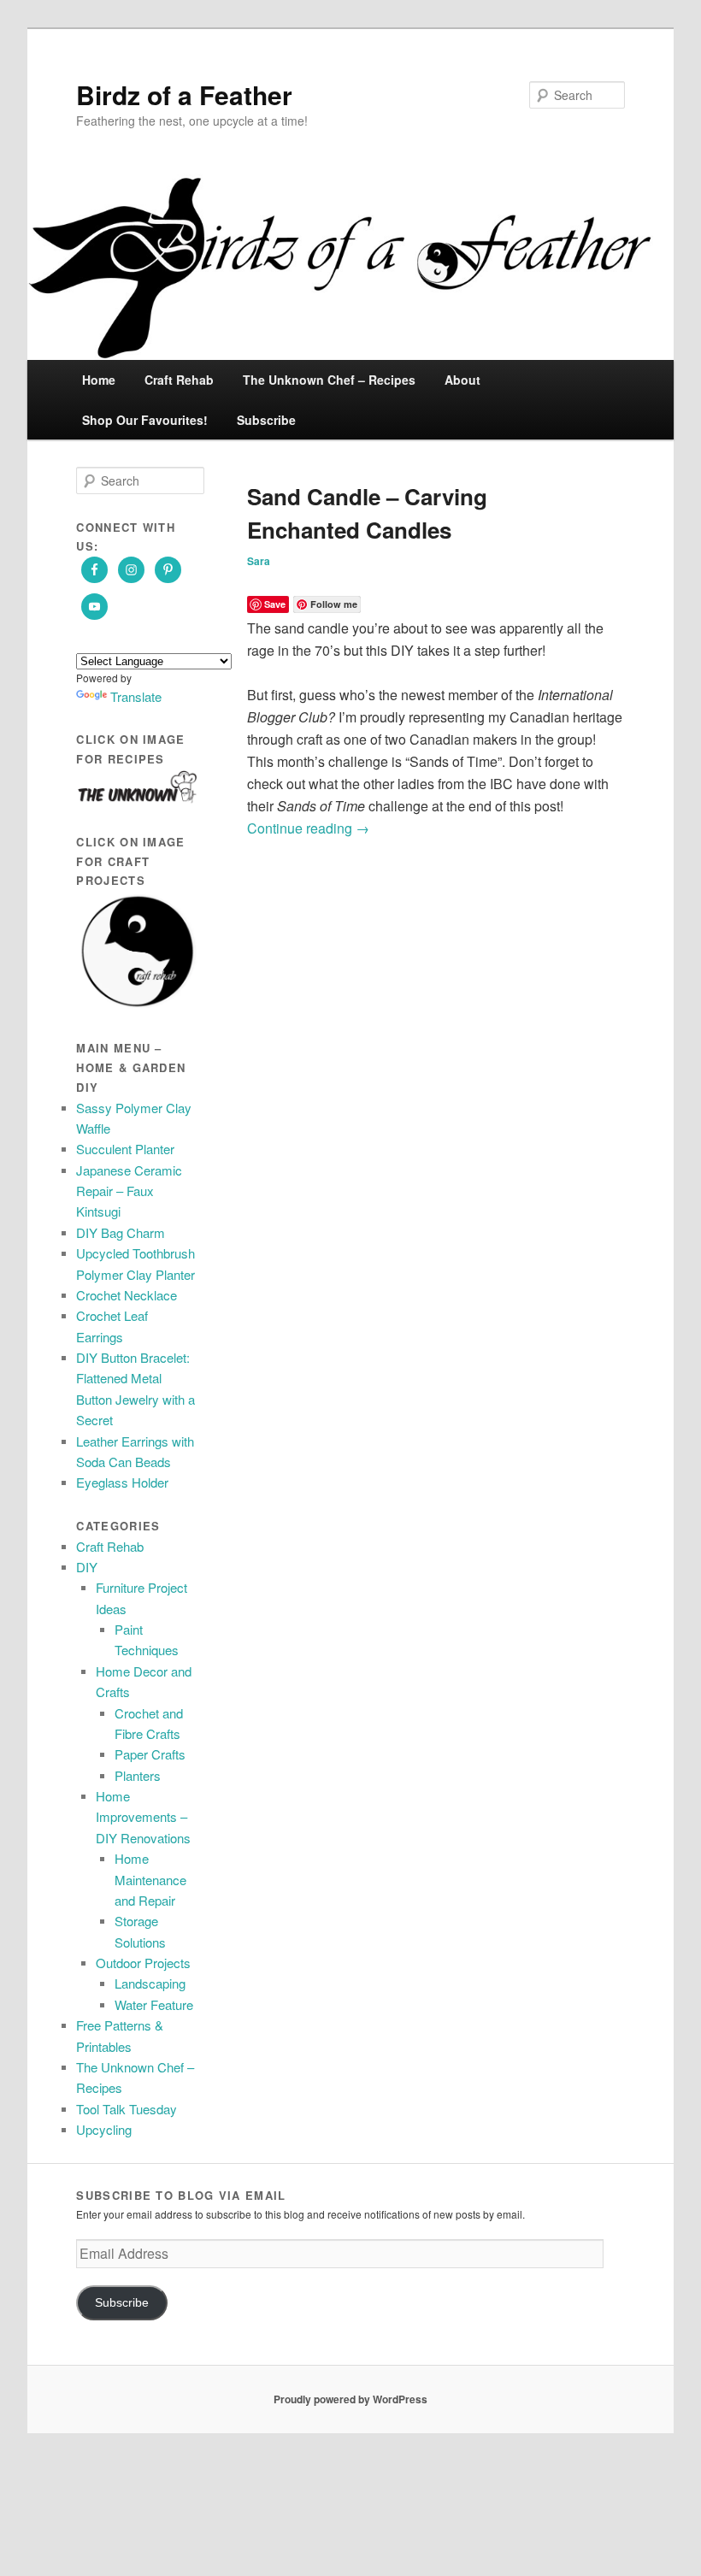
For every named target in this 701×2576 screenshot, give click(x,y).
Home (99, 380)
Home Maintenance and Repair (150, 1879)
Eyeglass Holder (122, 1482)
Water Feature (154, 2004)
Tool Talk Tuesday (127, 2109)
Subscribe (266, 420)
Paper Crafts (150, 1754)
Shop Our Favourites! (145, 420)
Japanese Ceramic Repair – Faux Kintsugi (129, 1191)
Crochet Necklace (127, 1295)
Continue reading (308, 828)
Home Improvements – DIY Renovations (143, 1817)
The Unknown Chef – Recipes (329, 380)
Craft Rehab (179, 380)
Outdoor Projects (143, 1963)
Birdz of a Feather (184, 94)
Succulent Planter (125, 1149)
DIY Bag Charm (121, 1232)
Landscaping (150, 1983)
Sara (259, 561)
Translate (136, 696)
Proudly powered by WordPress (350, 2399)
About (462, 380)
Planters (138, 1775)
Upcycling (104, 2129)
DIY (87, 1567)
